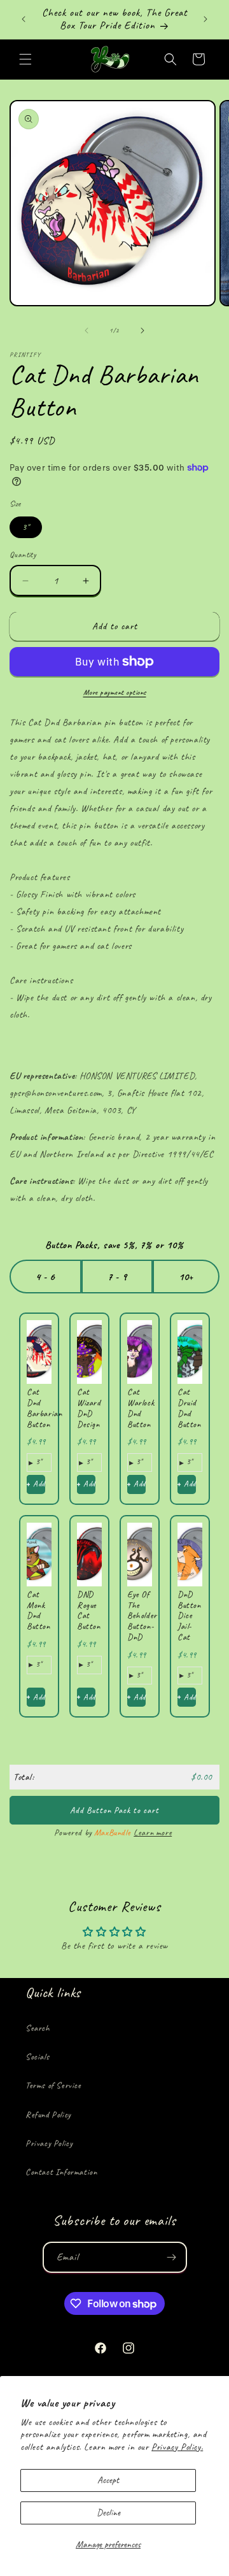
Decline (108, 2513)
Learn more (153, 1832)
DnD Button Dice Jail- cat (189, 1616)
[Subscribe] (172, 2257)
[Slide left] (87, 331)
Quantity (23, 555)
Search (38, 2028)
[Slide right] (142, 331)
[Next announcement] (205, 19)
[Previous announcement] (24, 19)
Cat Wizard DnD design (89, 1408)
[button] (25, 59)
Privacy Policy (49, 2143)
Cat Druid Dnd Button (189, 1408)
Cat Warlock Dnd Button (141, 1408)
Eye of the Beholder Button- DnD (142, 1616)
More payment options (115, 692)
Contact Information (61, 2172)
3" (26, 527)
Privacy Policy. (177, 2447)
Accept (108, 2480)
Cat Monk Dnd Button (38, 1610)
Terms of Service (53, 2085)
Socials (37, 2057)
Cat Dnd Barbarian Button (44, 1408)
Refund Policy (48, 2115)
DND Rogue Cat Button (89, 1610)
